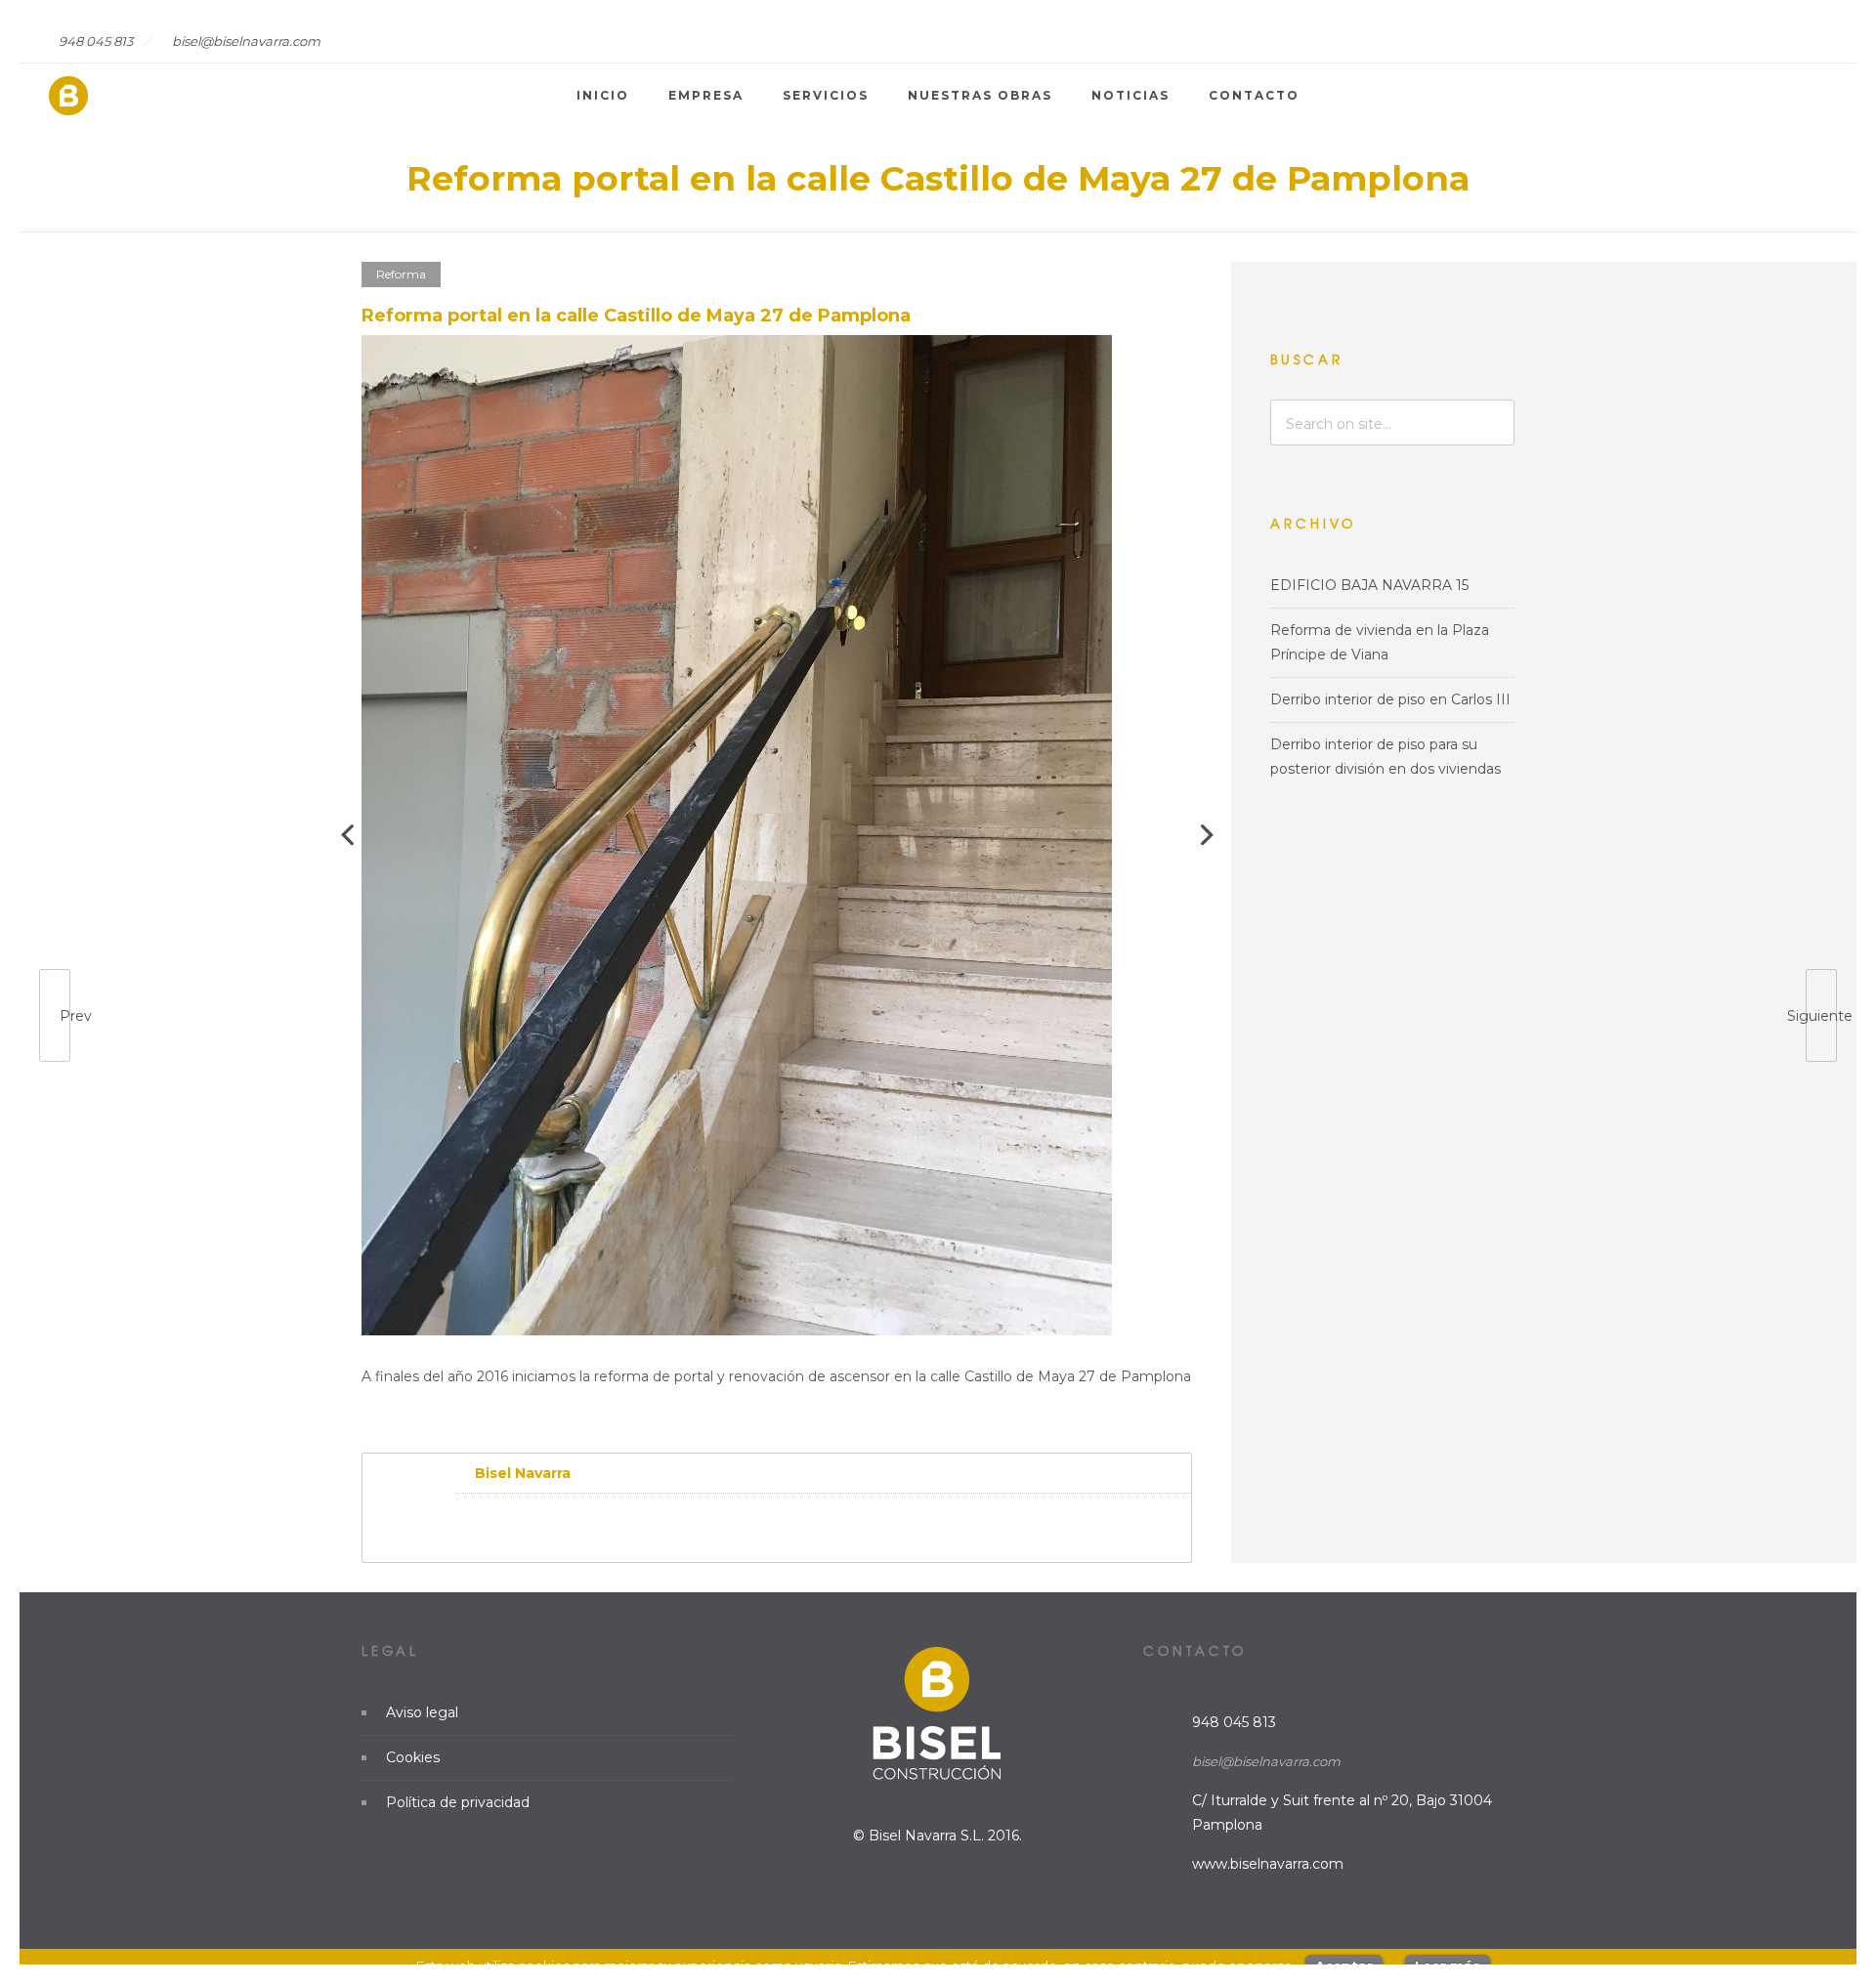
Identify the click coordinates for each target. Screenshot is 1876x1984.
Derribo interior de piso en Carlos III (1390, 699)
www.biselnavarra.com (1268, 1864)
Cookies (413, 1757)
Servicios (826, 95)
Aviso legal (422, 1712)
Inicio (603, 95)
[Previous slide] (347, 835)
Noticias (1130, 95)
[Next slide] (1207, 835)
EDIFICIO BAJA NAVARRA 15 (1369, 585)
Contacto (1254, 95)
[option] (777, 835)
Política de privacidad (458, 1802)
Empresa (706, 95)
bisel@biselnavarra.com (1266, 1761)
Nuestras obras (980, 95)
